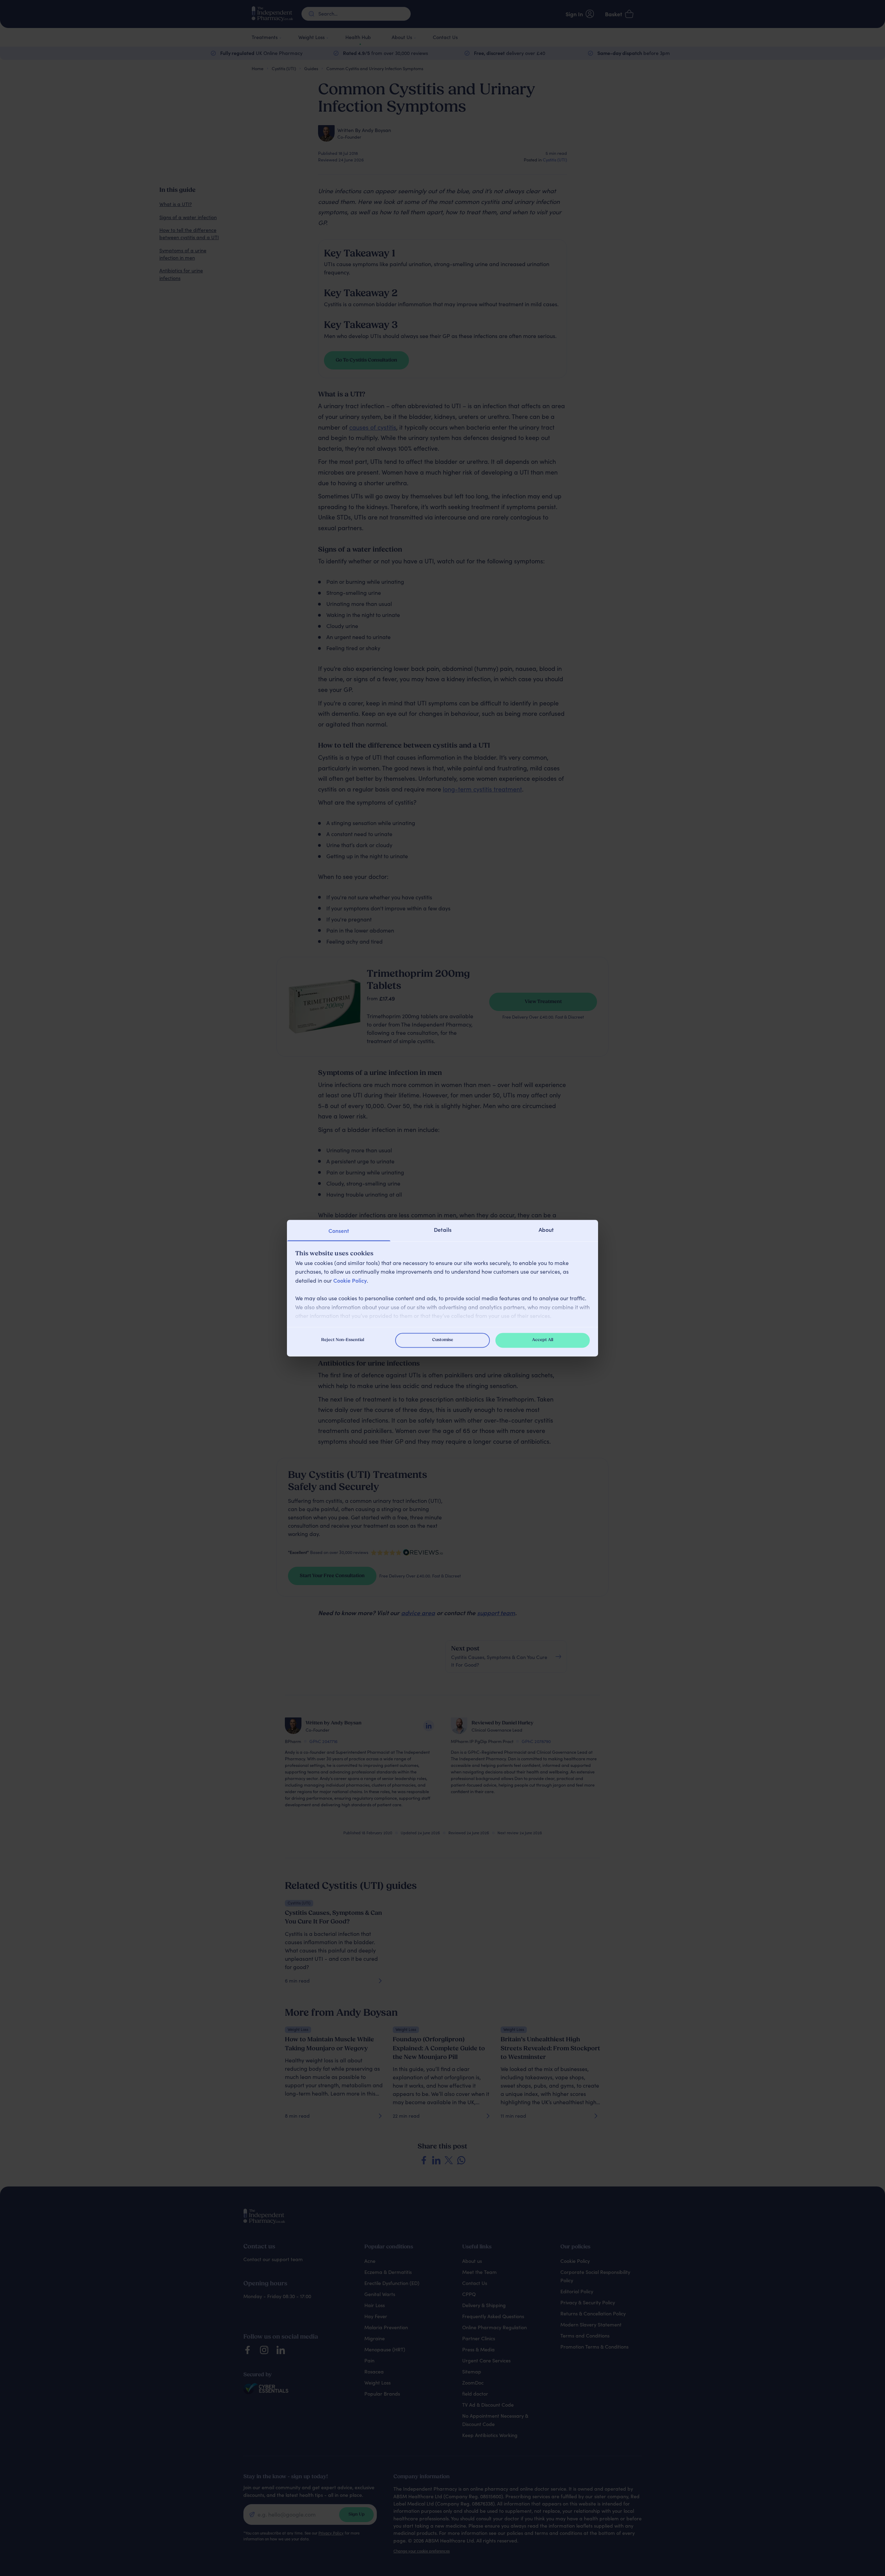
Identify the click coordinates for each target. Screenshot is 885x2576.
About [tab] (546, 1229)
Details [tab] (443, 1229)
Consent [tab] (339, 1230)
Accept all (543, 1340)
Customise (443, 1340)
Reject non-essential (343, 1340)
